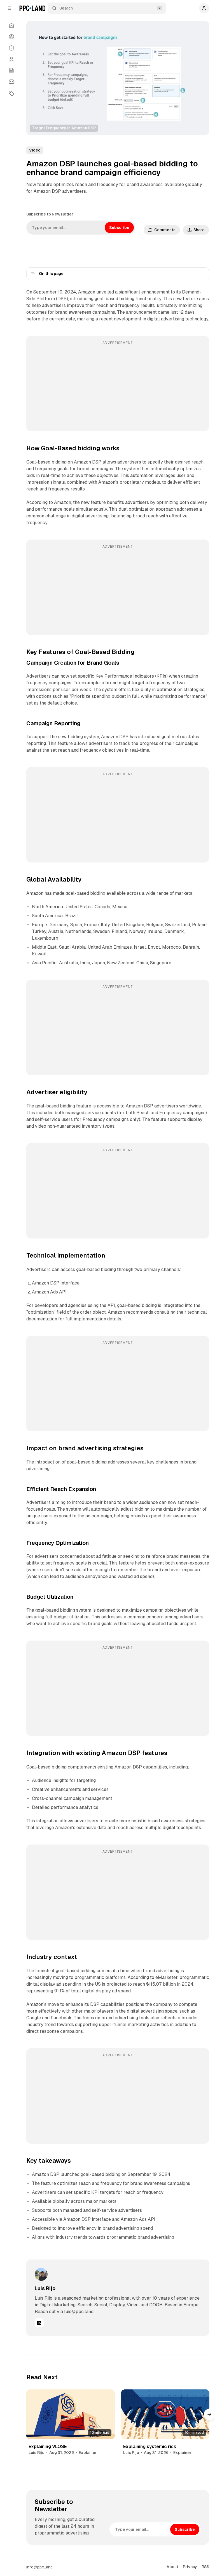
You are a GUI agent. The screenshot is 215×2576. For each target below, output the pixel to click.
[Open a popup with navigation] (10, 8)
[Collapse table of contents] (33, 274)
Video (35, 150)
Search (66, 8)
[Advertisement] (118, 387)
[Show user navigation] (204, 8)
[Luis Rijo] (41, 2274)
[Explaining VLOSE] (71, 2414)
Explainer (88, 2453)
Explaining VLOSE (48, 2447)
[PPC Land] (32, 8)
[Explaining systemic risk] (165, 2414)
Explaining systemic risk (150, 2447)
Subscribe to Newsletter (50, 214)
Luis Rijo (45, 2288)
